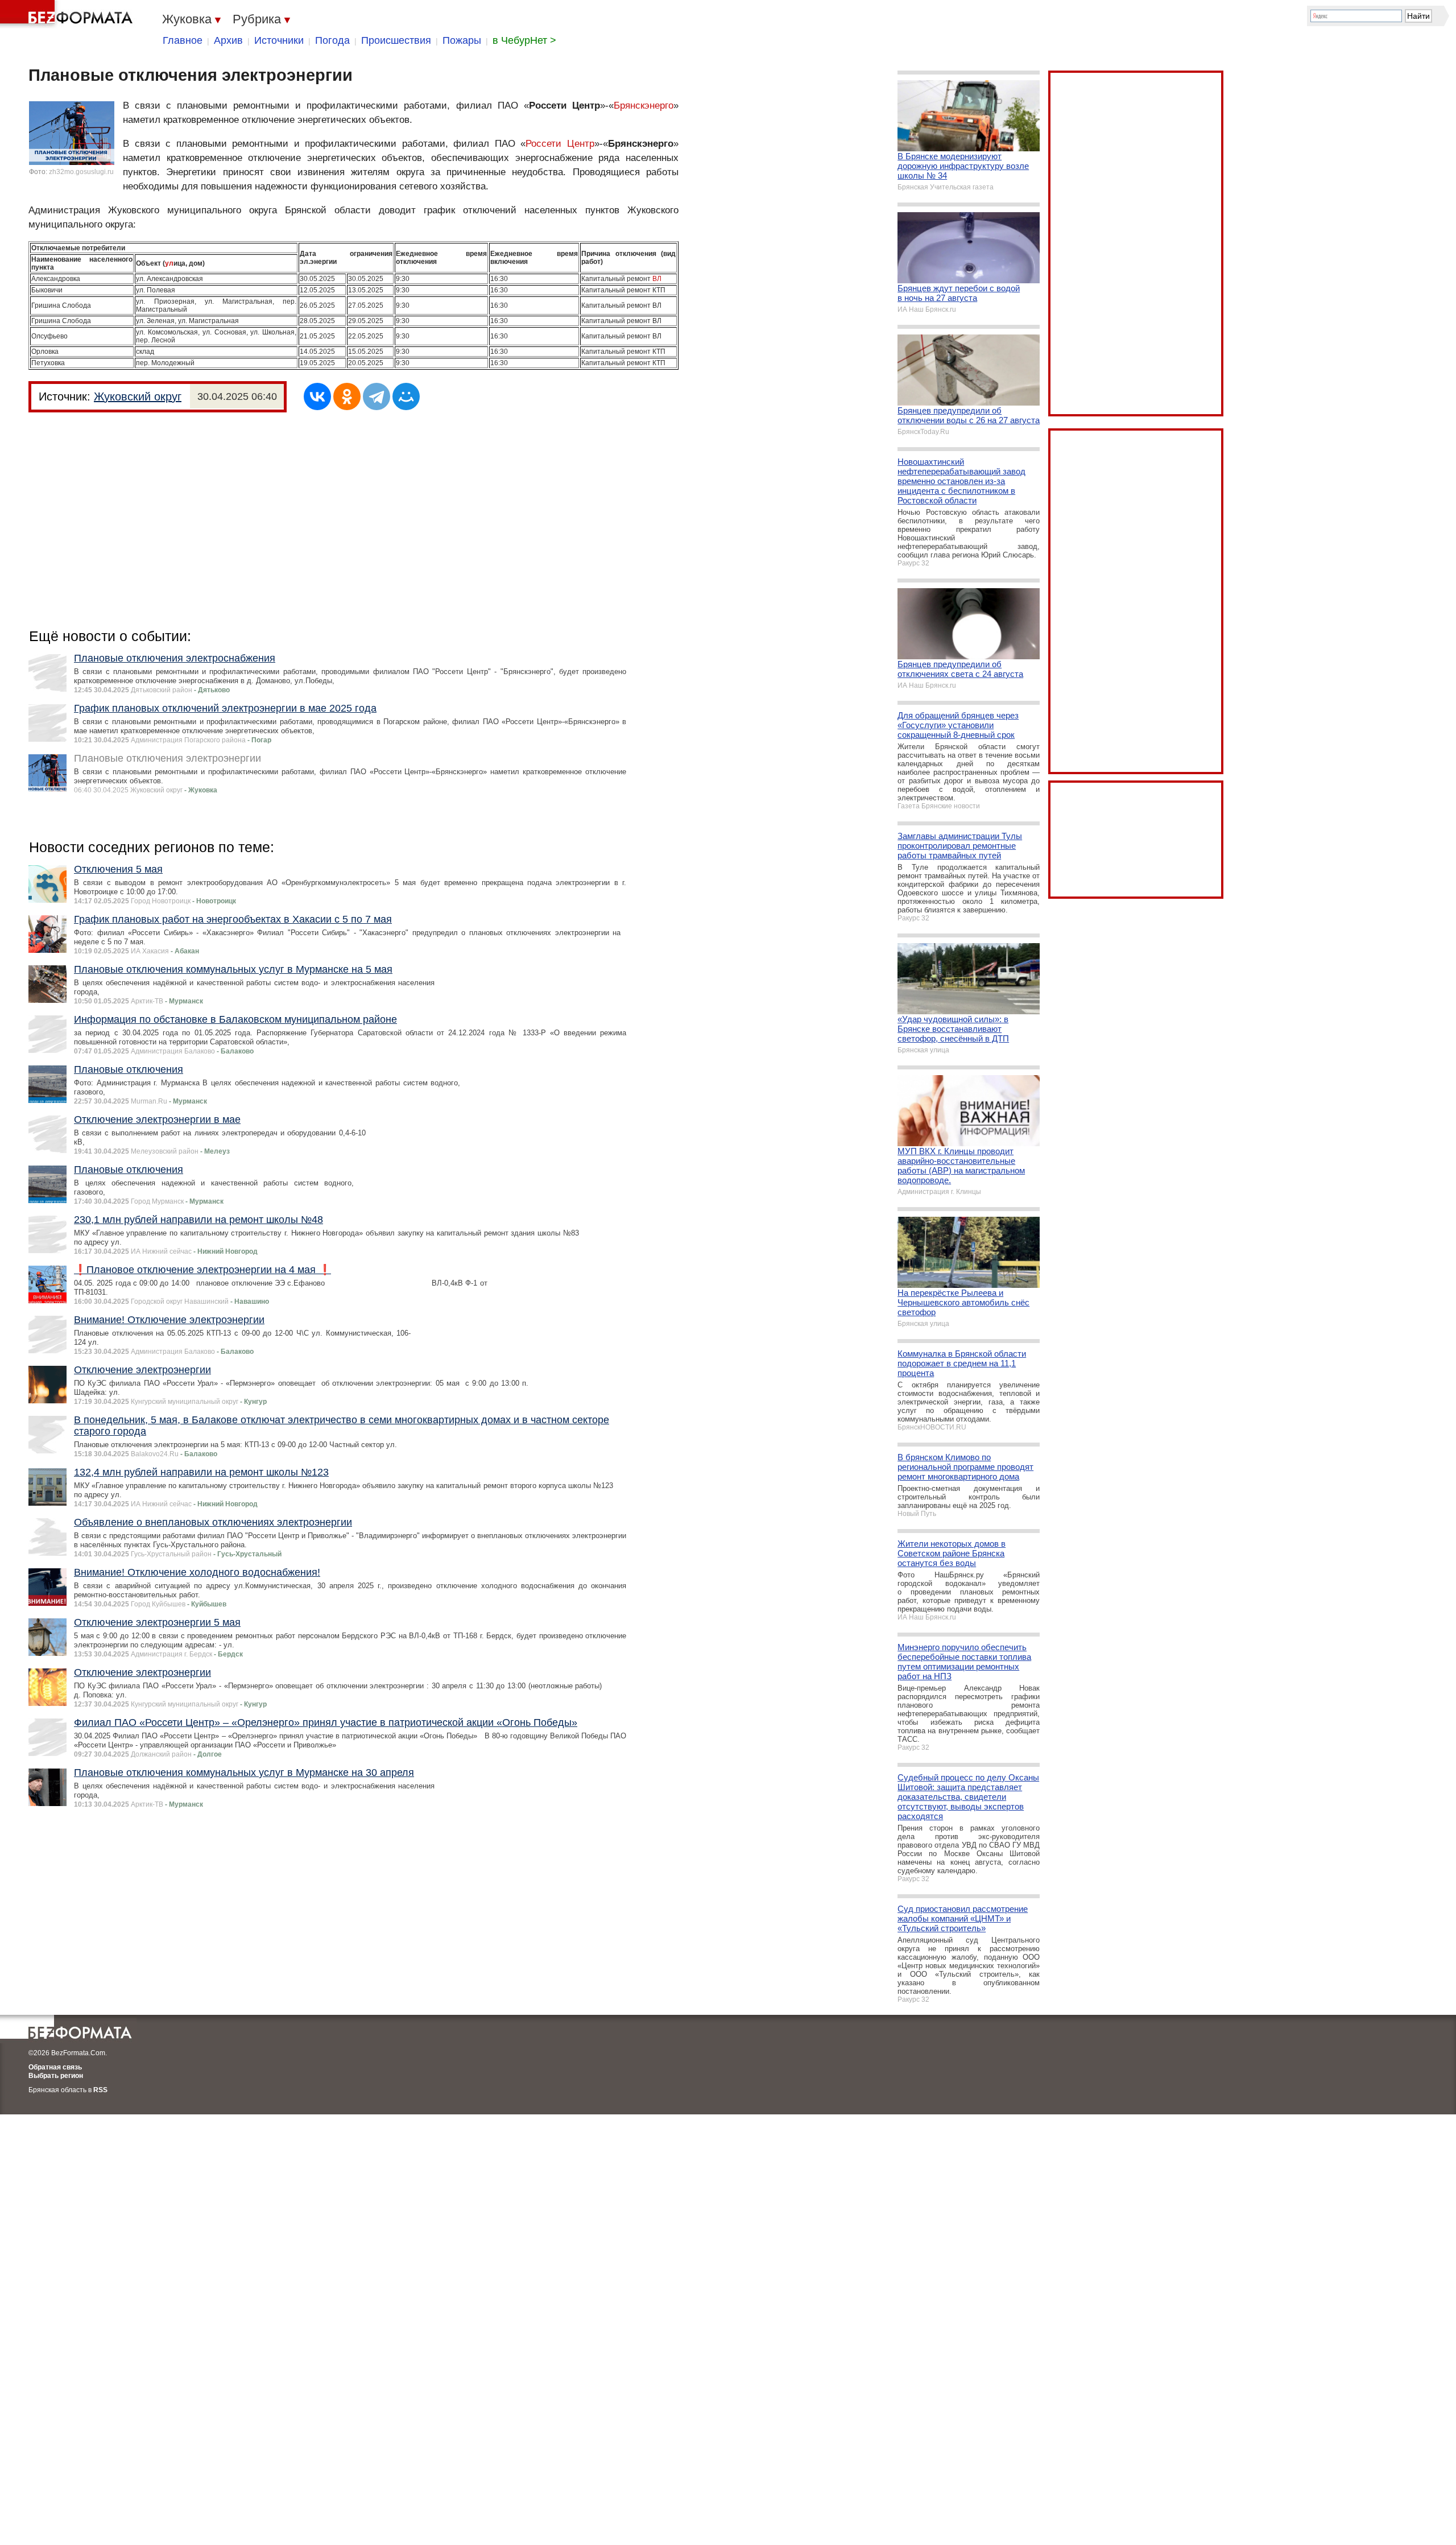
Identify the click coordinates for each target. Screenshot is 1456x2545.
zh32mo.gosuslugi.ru (81, 172)
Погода (332, 40)
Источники (279, 40)
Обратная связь (55, 2067)
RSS (100, 2090)
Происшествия (396, 40)
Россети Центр (560, 144)
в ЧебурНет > (524, 40)
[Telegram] (377, 396)
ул (169, 263)
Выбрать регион (56, 2076)
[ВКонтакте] (317, 396)
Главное (183, 40)
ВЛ (657, 279)
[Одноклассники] (347, 396)
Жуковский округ (138, 396)
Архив (228, 40)
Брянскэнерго (644, 106)
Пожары (462, 40)
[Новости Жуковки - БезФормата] (68, 14)
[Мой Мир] (406, 396)
